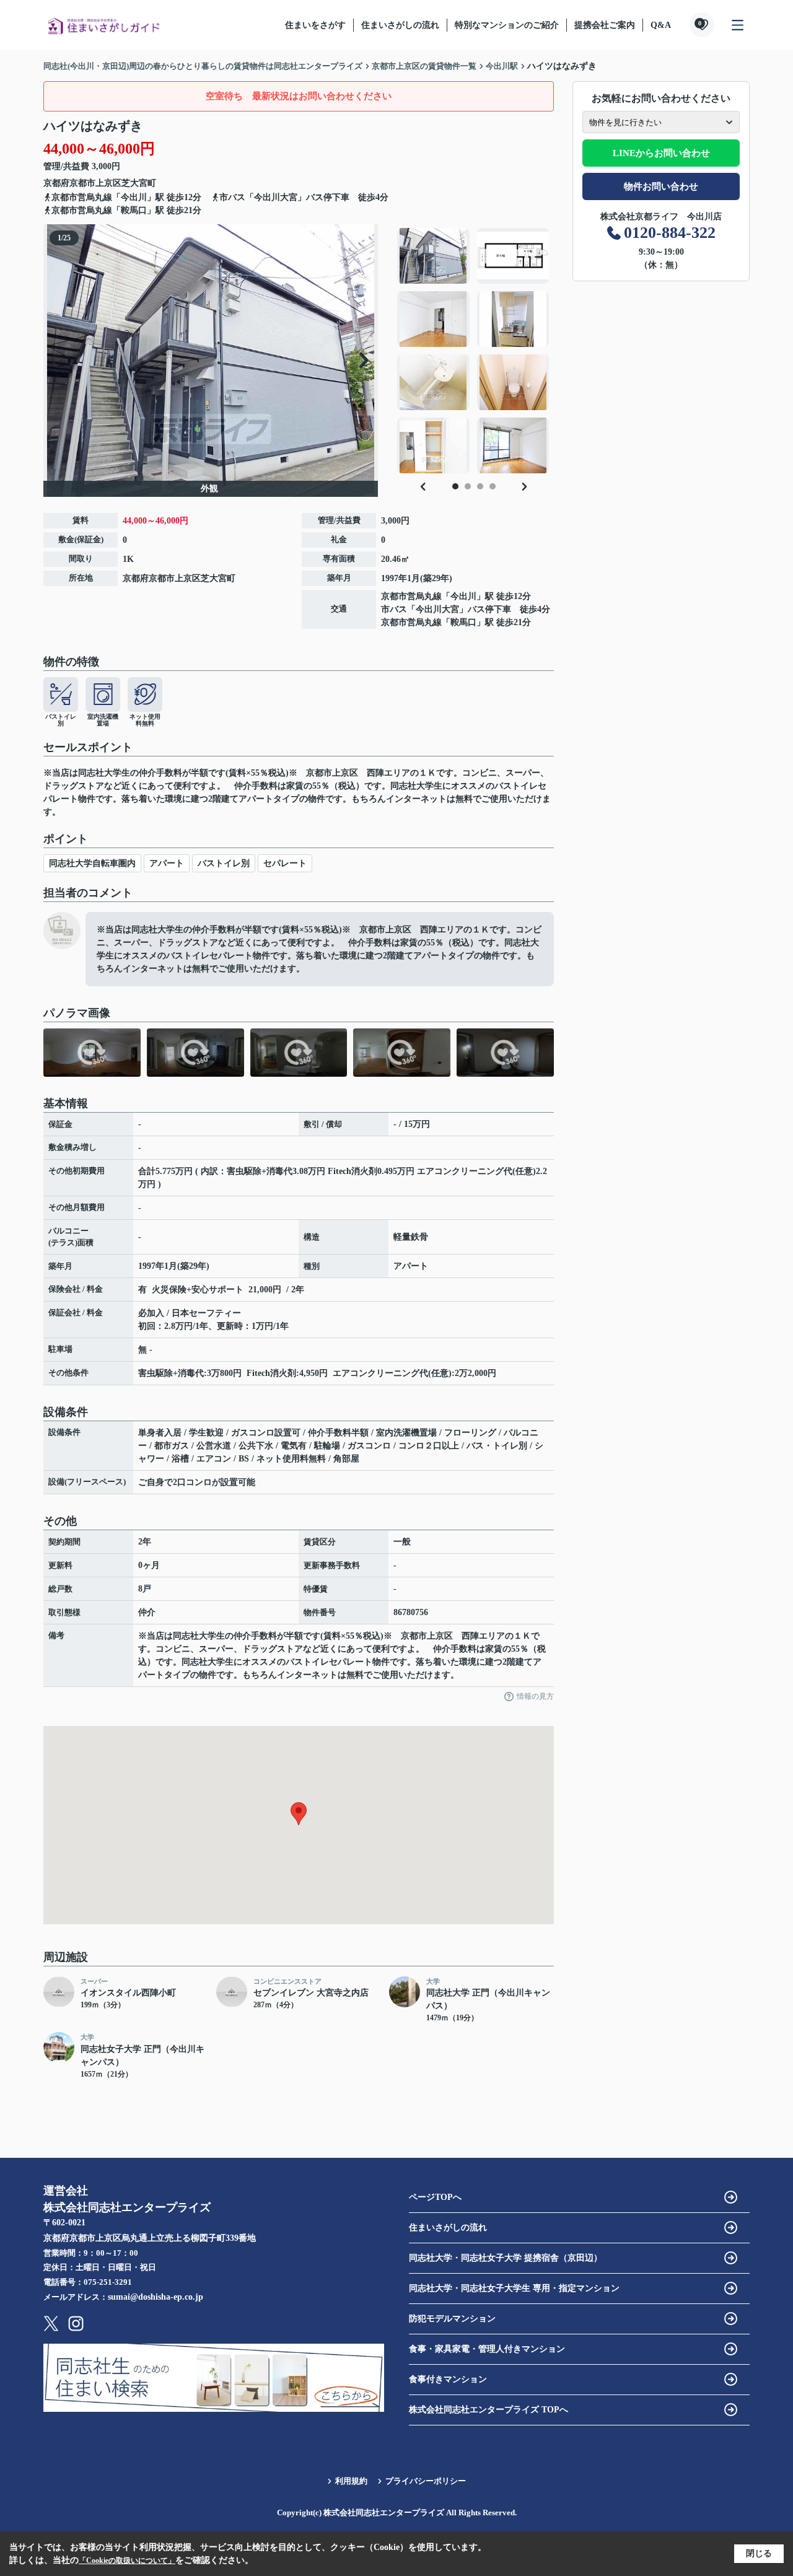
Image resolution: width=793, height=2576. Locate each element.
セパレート (285, 863)
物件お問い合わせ (661, 186)
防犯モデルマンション (452, 2319)
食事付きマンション (448, 2379)
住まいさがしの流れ (400, 25)
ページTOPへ (435, 2197)
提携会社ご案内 (605, 25)
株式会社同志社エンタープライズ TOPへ (489, 2410)
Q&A (661, 25)
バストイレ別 (224, 863)
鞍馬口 (134, 210)
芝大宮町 (139, 183)
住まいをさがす (315, 25)
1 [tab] (455, 486)
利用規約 (351, 2481)
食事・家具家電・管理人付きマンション (487, 2349)
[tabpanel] (474, 351)
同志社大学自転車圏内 (92, 863)
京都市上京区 (95, 183)
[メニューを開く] (738, 25)
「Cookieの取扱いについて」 (127, 2561)
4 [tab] (493, 486)
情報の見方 (535, 1696)
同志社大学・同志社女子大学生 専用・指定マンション (514, 2288)
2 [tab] (468, 486)
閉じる (759, 2553)
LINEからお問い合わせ (661, 153)
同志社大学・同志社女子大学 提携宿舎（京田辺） (506, 2258)
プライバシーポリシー (426, 2481)
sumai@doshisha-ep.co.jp (156, 2297)
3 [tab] (480, 486)
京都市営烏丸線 (82, 197)
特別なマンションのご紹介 (507, 25)
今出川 (134, 197)
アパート (167, 863)
